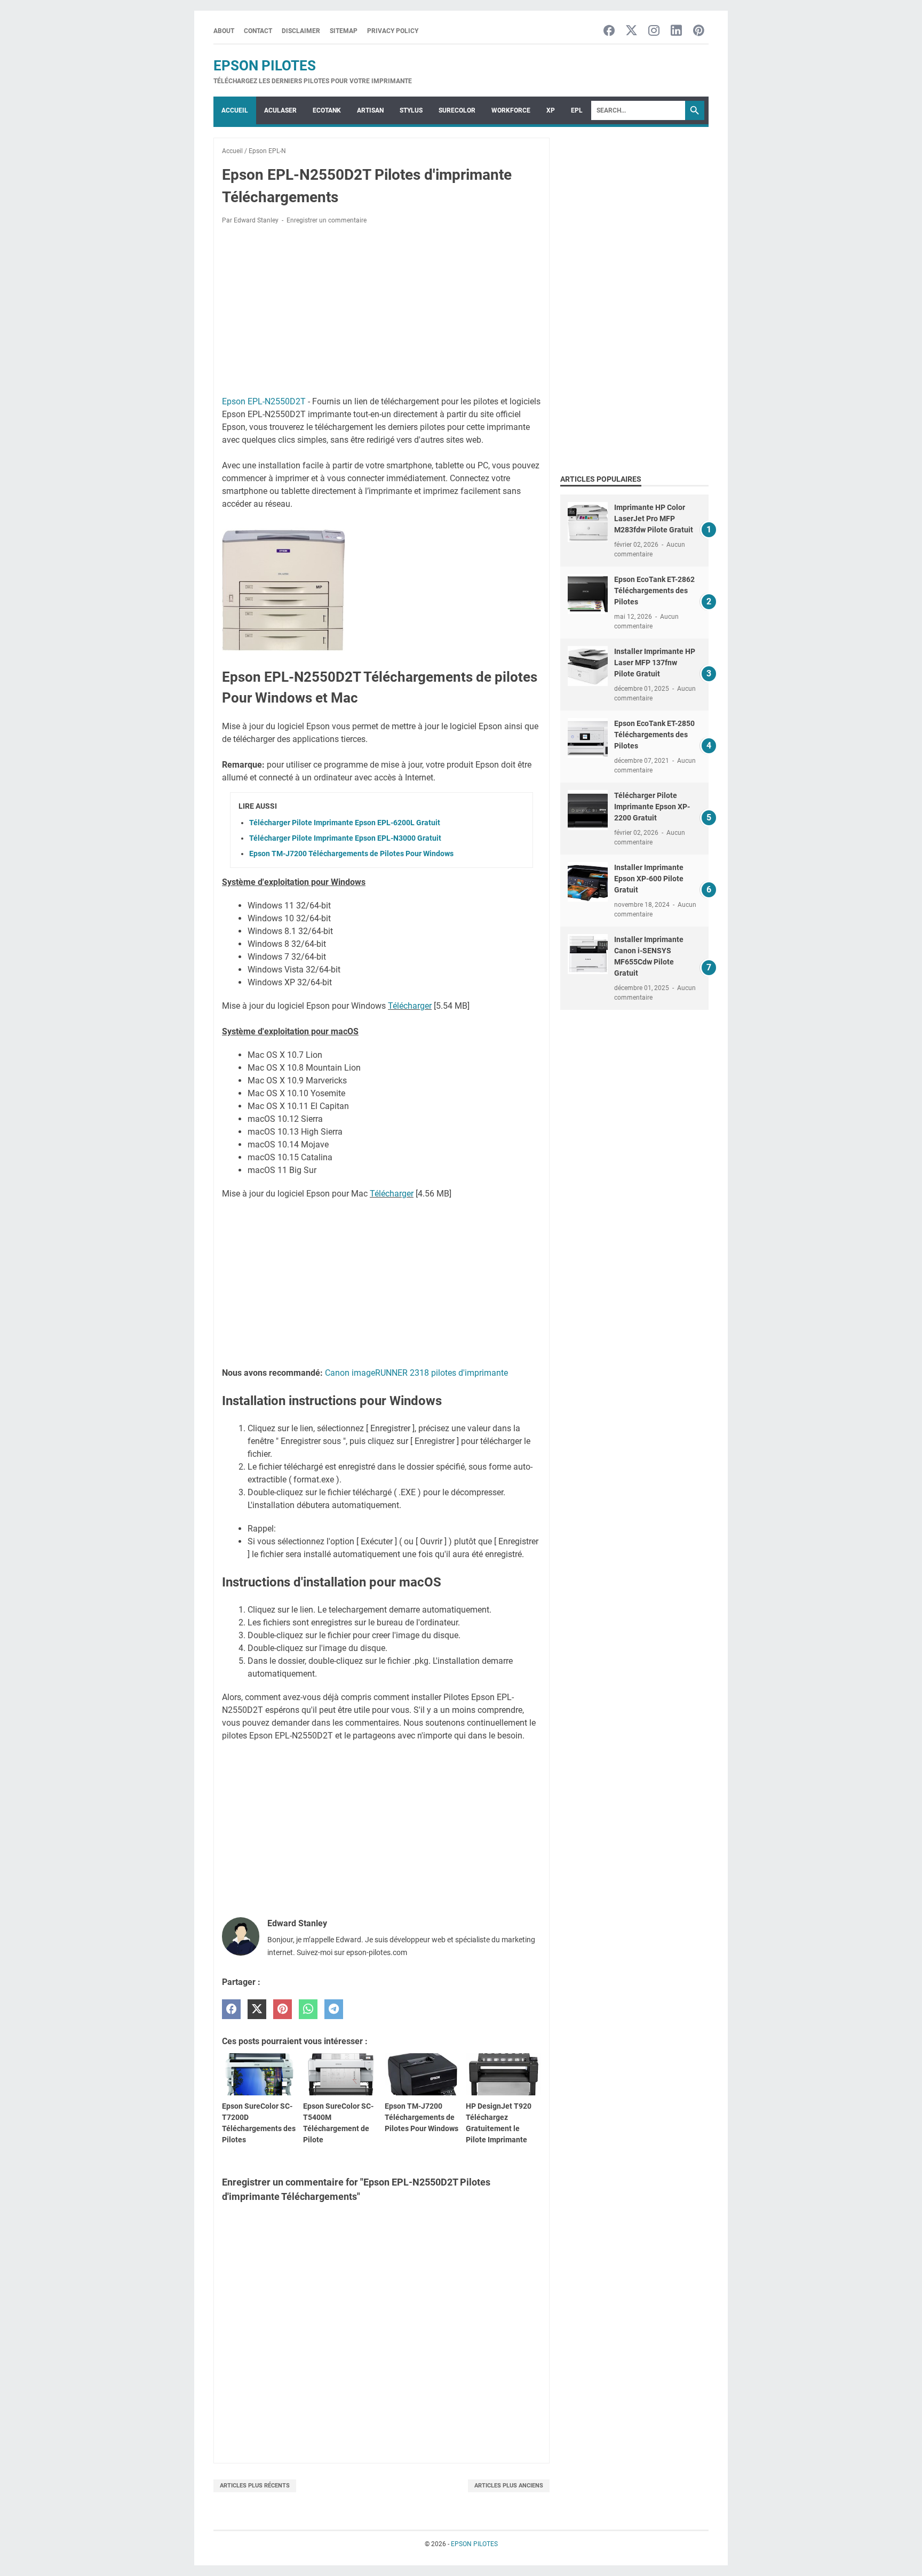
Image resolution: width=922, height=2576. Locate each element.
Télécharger (410, 1006)
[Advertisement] (381, 312)
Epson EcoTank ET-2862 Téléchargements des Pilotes (654, 591)
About (224, 31)
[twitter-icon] (631, 31)
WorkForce (511, 110)
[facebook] (231, 2009)
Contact (258, 31)
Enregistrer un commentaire (327, 220)
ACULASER (280, 110)
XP (551, 110)
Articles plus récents (255, 2486)
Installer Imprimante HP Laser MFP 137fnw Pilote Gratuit (655, 663)
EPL (577, 110)
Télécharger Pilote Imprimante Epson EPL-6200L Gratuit (345, 823)
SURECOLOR (457, 110)
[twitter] (257, 2009)
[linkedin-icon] (676, 31)
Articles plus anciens (509, 2486)
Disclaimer (301, 31)
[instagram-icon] (654, 31)
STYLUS (411, 110)
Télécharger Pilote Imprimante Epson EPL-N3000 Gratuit (345, 838)
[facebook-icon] (609, 31)
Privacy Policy (393, 31)
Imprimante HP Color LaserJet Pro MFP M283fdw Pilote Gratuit (654, 519)
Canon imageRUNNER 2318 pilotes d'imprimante (416, 1373)
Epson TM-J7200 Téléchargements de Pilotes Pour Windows (351, 854)
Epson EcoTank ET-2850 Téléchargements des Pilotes (654, 735)
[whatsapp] (308, 2009)
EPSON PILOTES (265, 66)
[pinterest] (283, 2009)
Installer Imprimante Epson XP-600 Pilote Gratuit (649, 879)
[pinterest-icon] (699, 31)
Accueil (235, 110)
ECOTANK (327, 110)
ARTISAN (370, 110)
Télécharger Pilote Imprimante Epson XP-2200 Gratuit (652, 807)
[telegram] (334, 2009)
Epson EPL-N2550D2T (264, 401)
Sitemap (344, 31)
